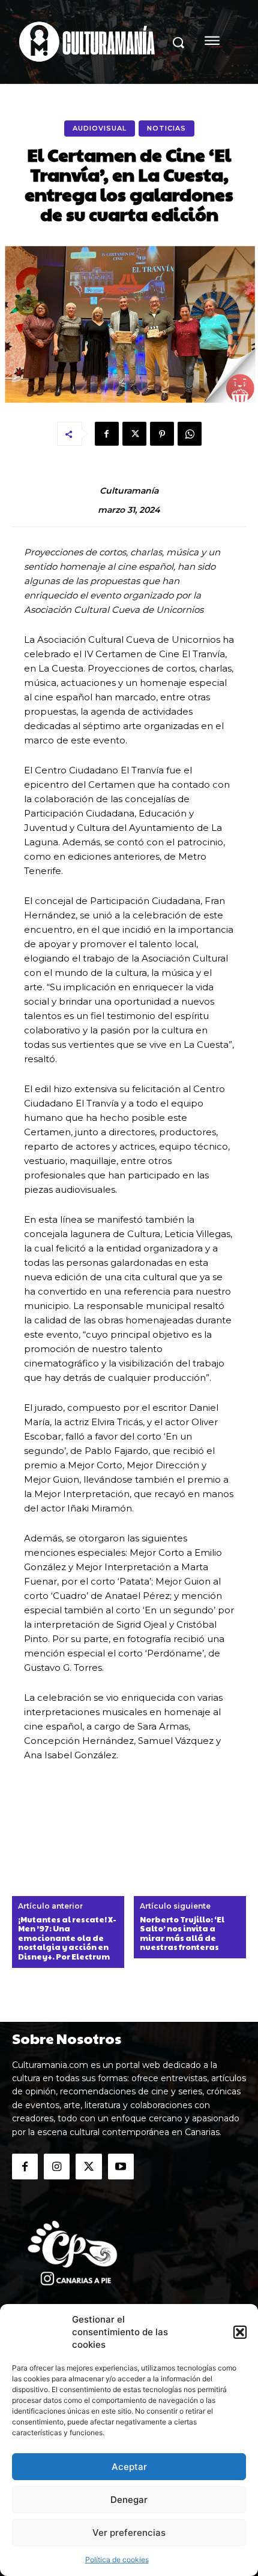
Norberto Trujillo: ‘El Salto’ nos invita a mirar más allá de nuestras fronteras (182, 1934)
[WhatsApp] (190, 434)
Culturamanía (129, 491)
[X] (134, 434)
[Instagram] (57, 2167)
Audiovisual (100, 128)
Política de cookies (117, 2560)
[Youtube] (121, 2167)
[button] (240, 2332)
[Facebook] (107, 434)
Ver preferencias (129, 2533)
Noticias (166, 128)
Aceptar (129, 2467)
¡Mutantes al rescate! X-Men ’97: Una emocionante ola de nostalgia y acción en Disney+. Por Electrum (67, 1939)
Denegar (129, 2500)
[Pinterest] (162, 434)
